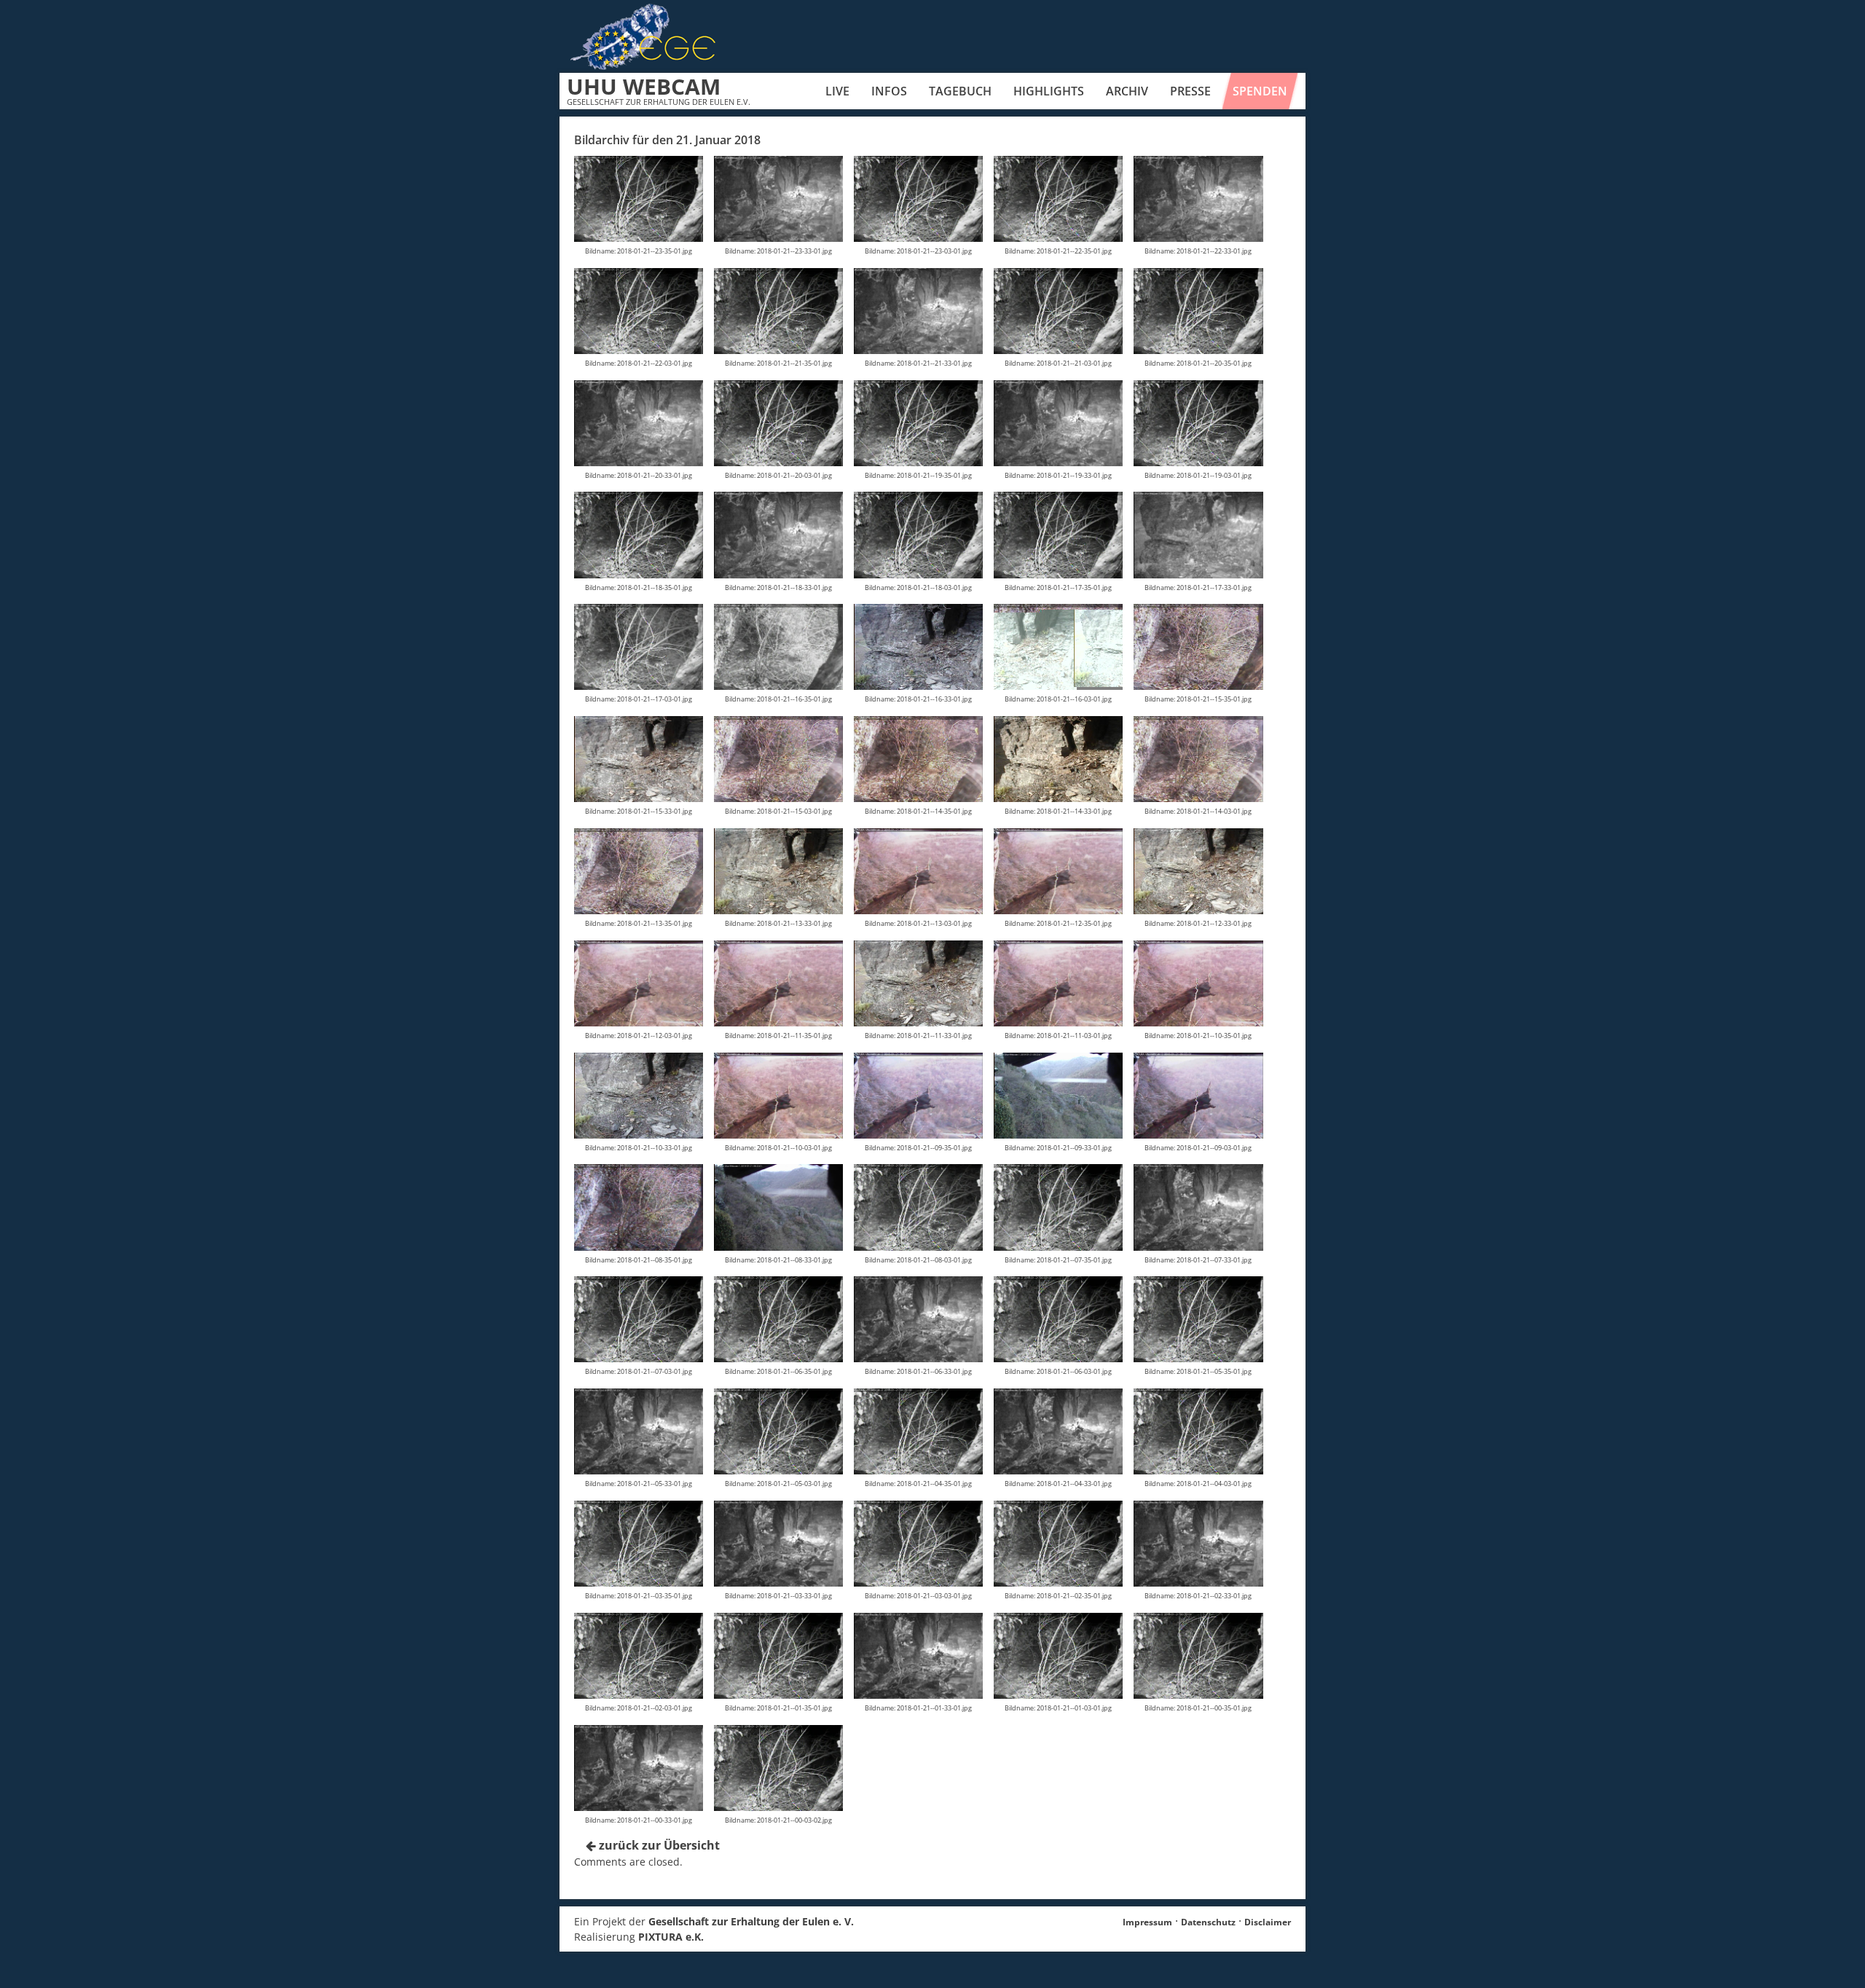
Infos (889, 91)
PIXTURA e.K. (671, 1937)
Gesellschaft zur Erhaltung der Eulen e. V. (751, 1921)
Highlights (1049, 91)
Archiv (1127, 91)
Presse (1190, 91)
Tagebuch (960, 91)
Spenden (1260, 91)
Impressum (1147, 1922)
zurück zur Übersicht (658, 1845)
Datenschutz (1208, 1922)
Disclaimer (1268, 1922)
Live (837, 91)
